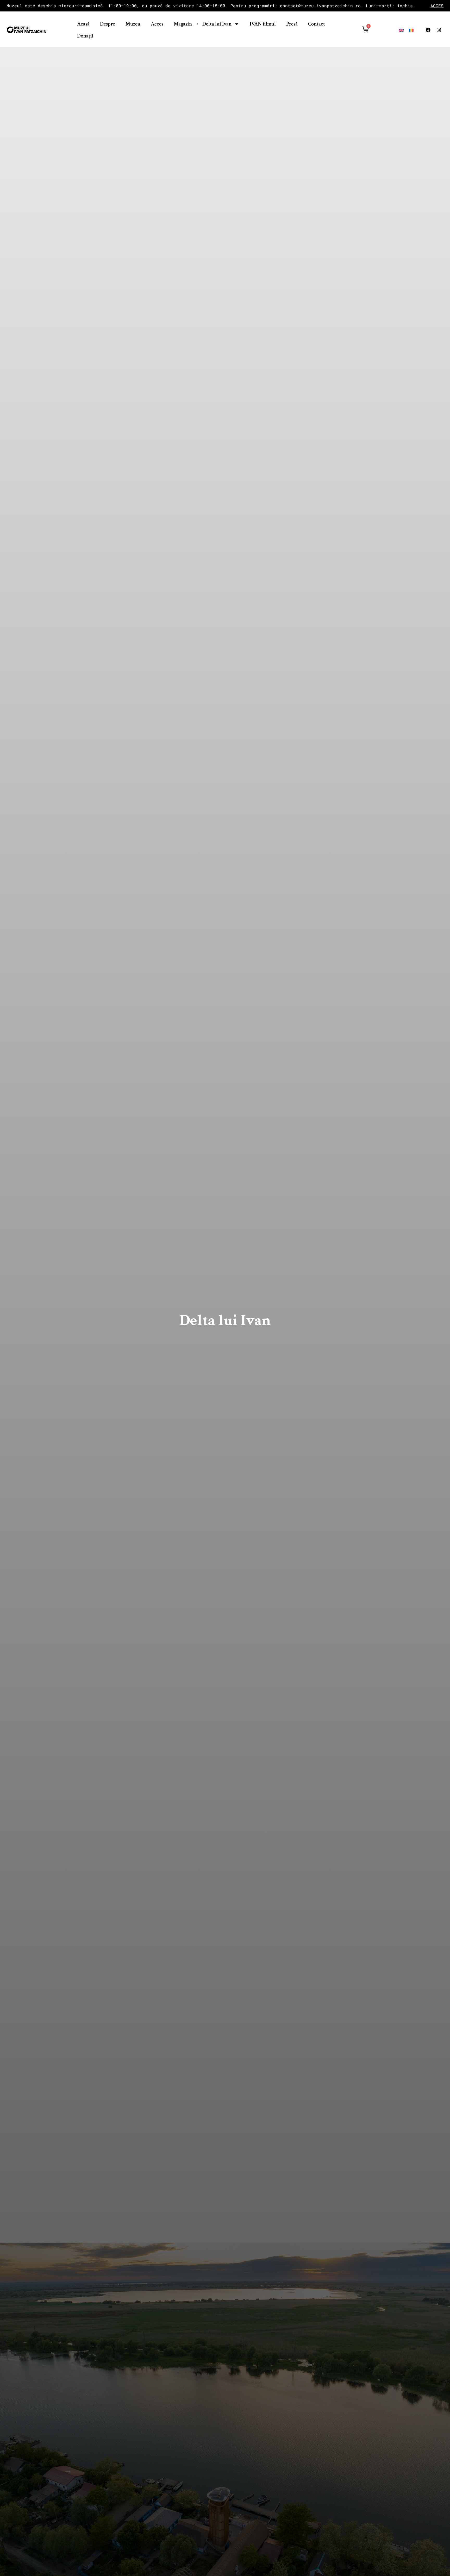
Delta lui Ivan (217, 24)
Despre (108, 24)
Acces (157, 24)
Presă (292, 24)
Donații (85, 36)
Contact (317, 24)
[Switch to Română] (411, 30)
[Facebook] (428, 30)
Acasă (83, 24)
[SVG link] (27, 30)
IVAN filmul (263, 24)
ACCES (437, 6)
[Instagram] (439, 30)
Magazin (183, 24)
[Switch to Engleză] (401, 30)
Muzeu (133, 24)
